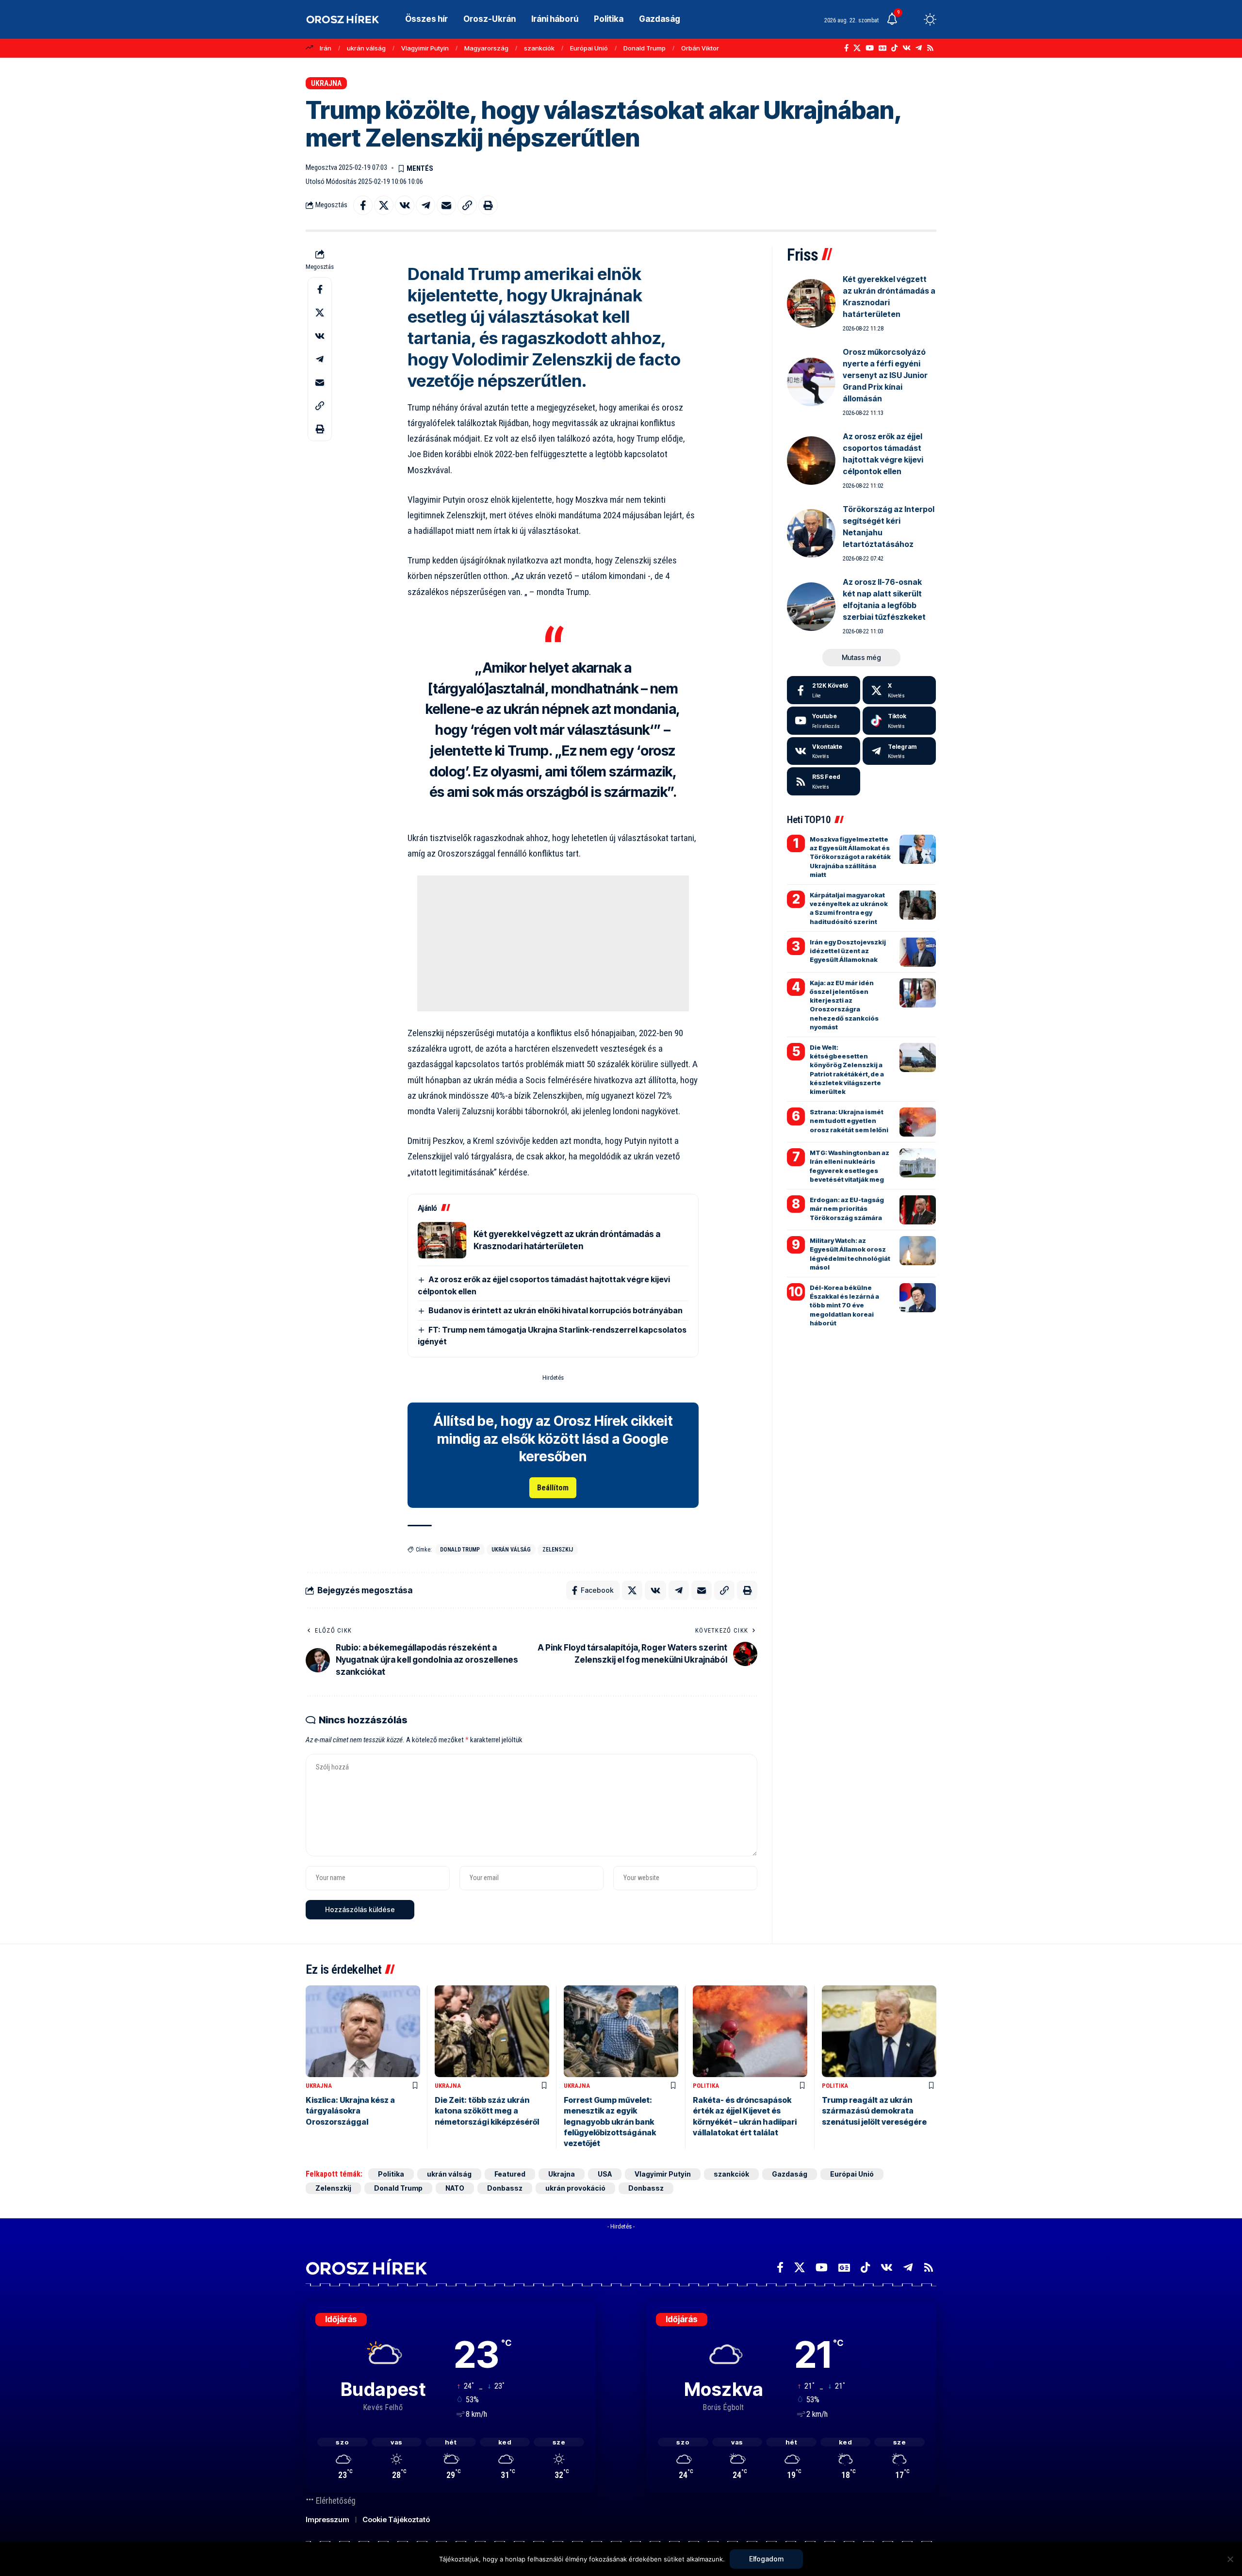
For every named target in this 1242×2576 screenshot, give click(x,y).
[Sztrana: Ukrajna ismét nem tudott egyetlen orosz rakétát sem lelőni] (918, 1122)
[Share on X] (384, 205)
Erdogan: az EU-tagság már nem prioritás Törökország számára (847, 1208)
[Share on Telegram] (425, 205)
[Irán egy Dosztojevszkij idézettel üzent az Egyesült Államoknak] (918, 952)
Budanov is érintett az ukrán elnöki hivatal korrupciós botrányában (556, 1310)
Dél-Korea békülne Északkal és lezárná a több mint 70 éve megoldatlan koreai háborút (844, 1305)
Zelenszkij (558, 1550)
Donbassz (505, 2188)
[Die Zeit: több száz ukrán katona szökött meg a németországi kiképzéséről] (492, 2031)
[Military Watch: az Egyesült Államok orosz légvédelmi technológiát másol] (918, 1251)
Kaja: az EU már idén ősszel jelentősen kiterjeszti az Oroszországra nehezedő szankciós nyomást (844, 1005)
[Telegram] (919, 48)
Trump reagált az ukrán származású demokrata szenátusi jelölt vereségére (874, 2111)
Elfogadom (766, 2559)
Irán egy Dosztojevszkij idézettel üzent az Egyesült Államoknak (848, 951)
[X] (857, 48)
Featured (510, 2174)
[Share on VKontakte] (405, 205)
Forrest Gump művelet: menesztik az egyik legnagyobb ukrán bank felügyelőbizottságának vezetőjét (610, 2122)
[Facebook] (846, 48)
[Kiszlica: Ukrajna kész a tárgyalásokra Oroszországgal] (363, 2031)
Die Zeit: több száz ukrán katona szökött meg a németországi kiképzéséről (487, 2111)
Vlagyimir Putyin (425, 48)
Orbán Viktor (700, 48)
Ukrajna (326, 83)
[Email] (446, 205)
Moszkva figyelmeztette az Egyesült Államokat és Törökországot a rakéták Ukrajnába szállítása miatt (850, 857)
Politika (706, 2086)
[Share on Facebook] (363, 205)
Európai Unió (589, 48)
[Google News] (882, 48)
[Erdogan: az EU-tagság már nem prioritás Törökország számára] (918, 1210)
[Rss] (930, 48)
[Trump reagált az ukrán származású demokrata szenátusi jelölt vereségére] (879, 2031)
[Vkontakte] (907, 48)
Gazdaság (790, 2174)
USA (605, 2174)
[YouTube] (870, 48)
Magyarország (486, 48)
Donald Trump (645, 48)
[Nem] (1230, 2559)
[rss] (824, 781)
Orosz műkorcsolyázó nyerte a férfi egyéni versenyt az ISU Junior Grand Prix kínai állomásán (885, 375)
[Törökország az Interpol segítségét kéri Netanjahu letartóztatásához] (811, 533)
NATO (455, 2188)
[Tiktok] (899, 721)
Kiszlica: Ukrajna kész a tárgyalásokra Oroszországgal (350, 2111)
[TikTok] (894, 48)
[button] (912, 19)
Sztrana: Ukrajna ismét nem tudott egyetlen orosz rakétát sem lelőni (849, 1121)
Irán (326, 48)
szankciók (539, 48)
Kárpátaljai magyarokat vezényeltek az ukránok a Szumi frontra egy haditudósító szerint (849, 908)
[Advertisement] (553, 943)
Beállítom (553, 1488)
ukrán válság (366, 48)
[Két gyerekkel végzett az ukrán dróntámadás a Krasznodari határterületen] (442, 1240)
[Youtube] (824, 721)
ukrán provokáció (575, 2188)
